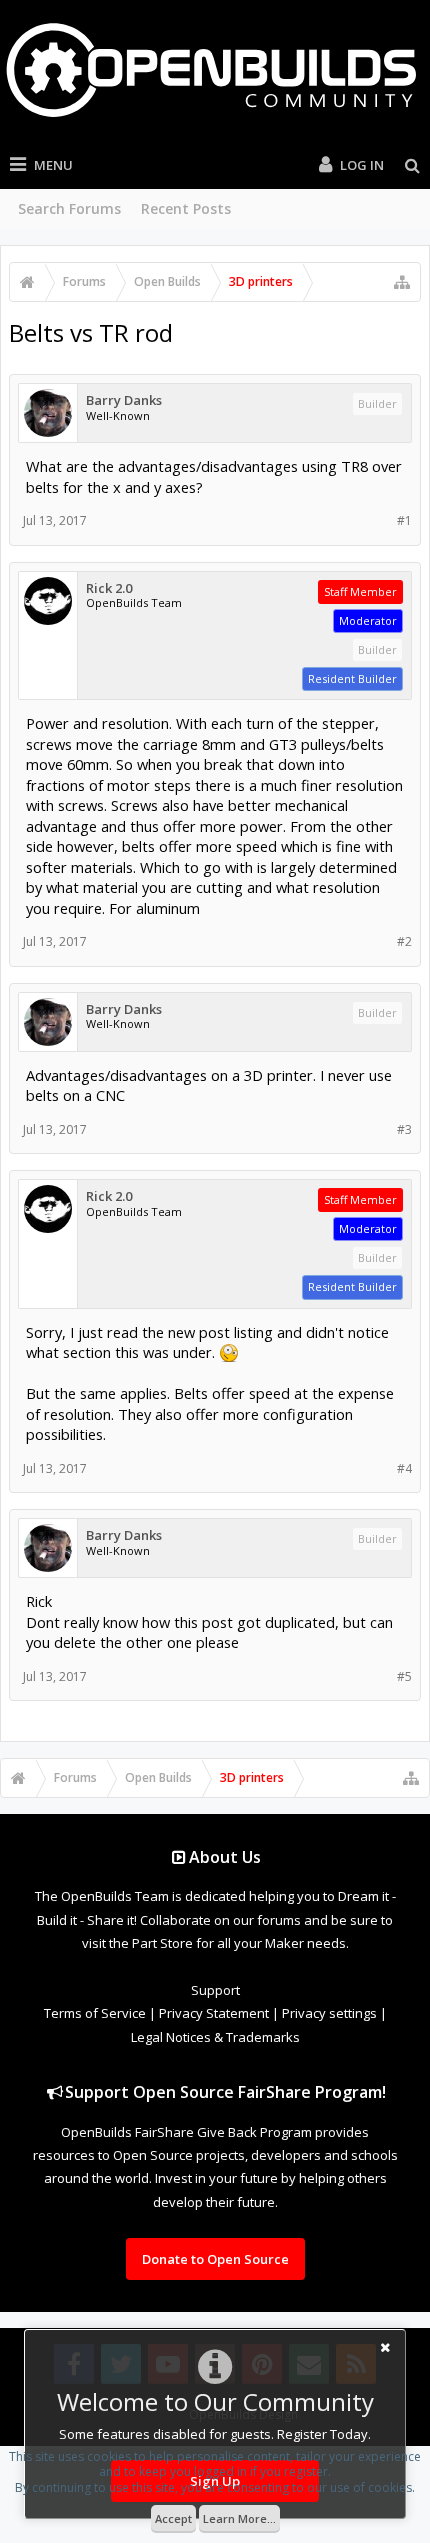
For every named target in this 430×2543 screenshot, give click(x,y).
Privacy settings (329, 2013)
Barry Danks (124, 400)
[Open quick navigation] (402, 282)
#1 (404, 520)
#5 (404, 1676)
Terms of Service (95, 2013)
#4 (404, 1468)
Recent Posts (186, 208)
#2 (404, 941)
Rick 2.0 (109, 588)
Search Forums (69, 208)
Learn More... (239, 2518)
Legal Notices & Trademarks (215, 2037)
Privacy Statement (214, 2013)
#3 (404, 1129)
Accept (173, 2518)
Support (215, 1990)
